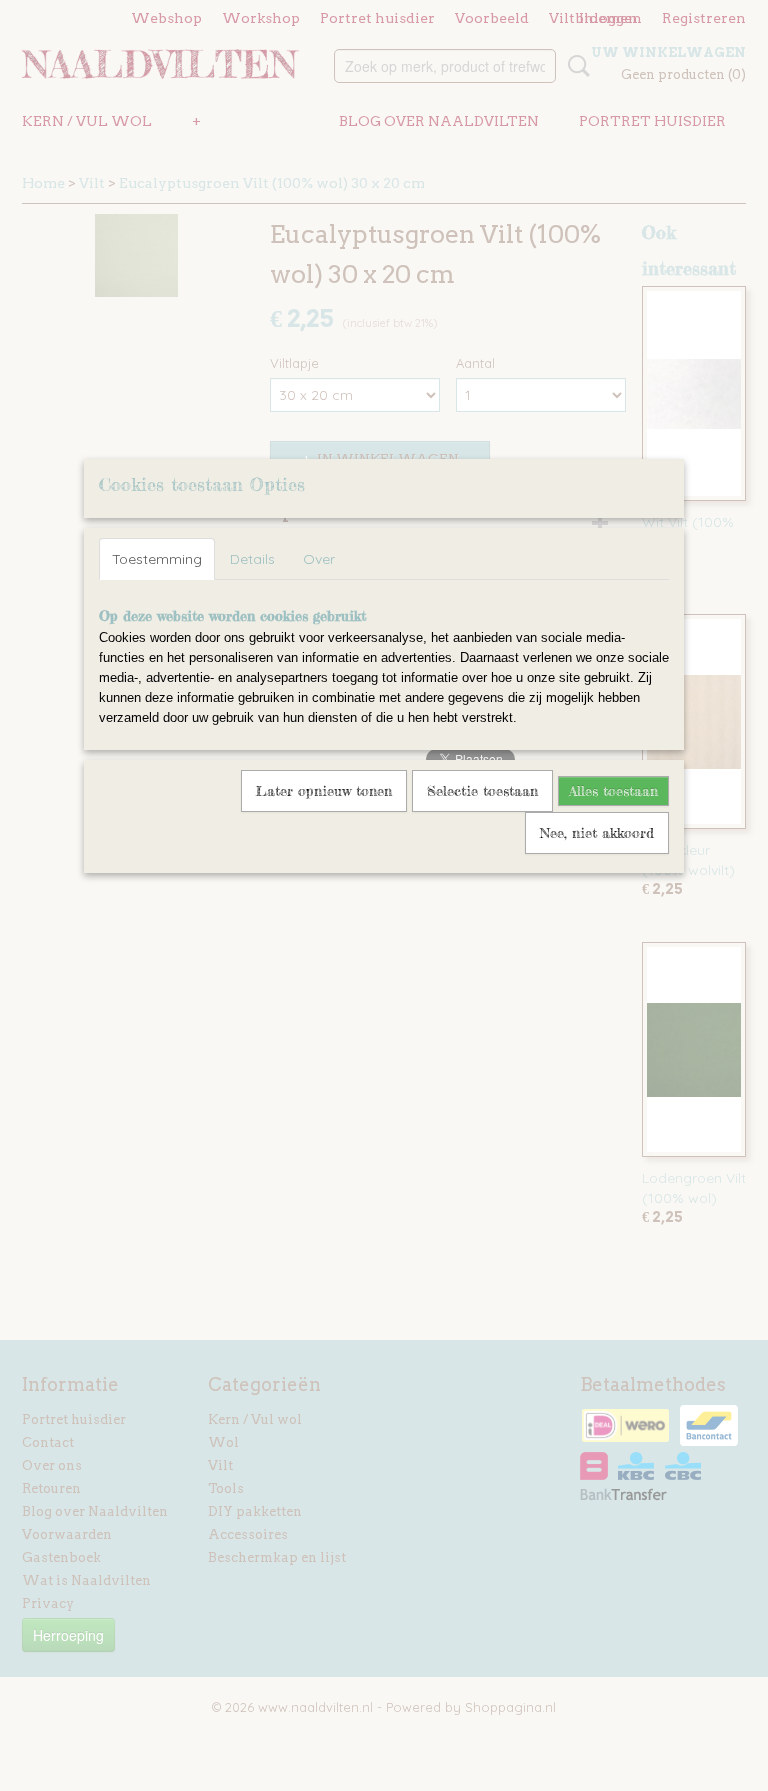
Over (319, 559)
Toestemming (157, 559)
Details (252, 559)
